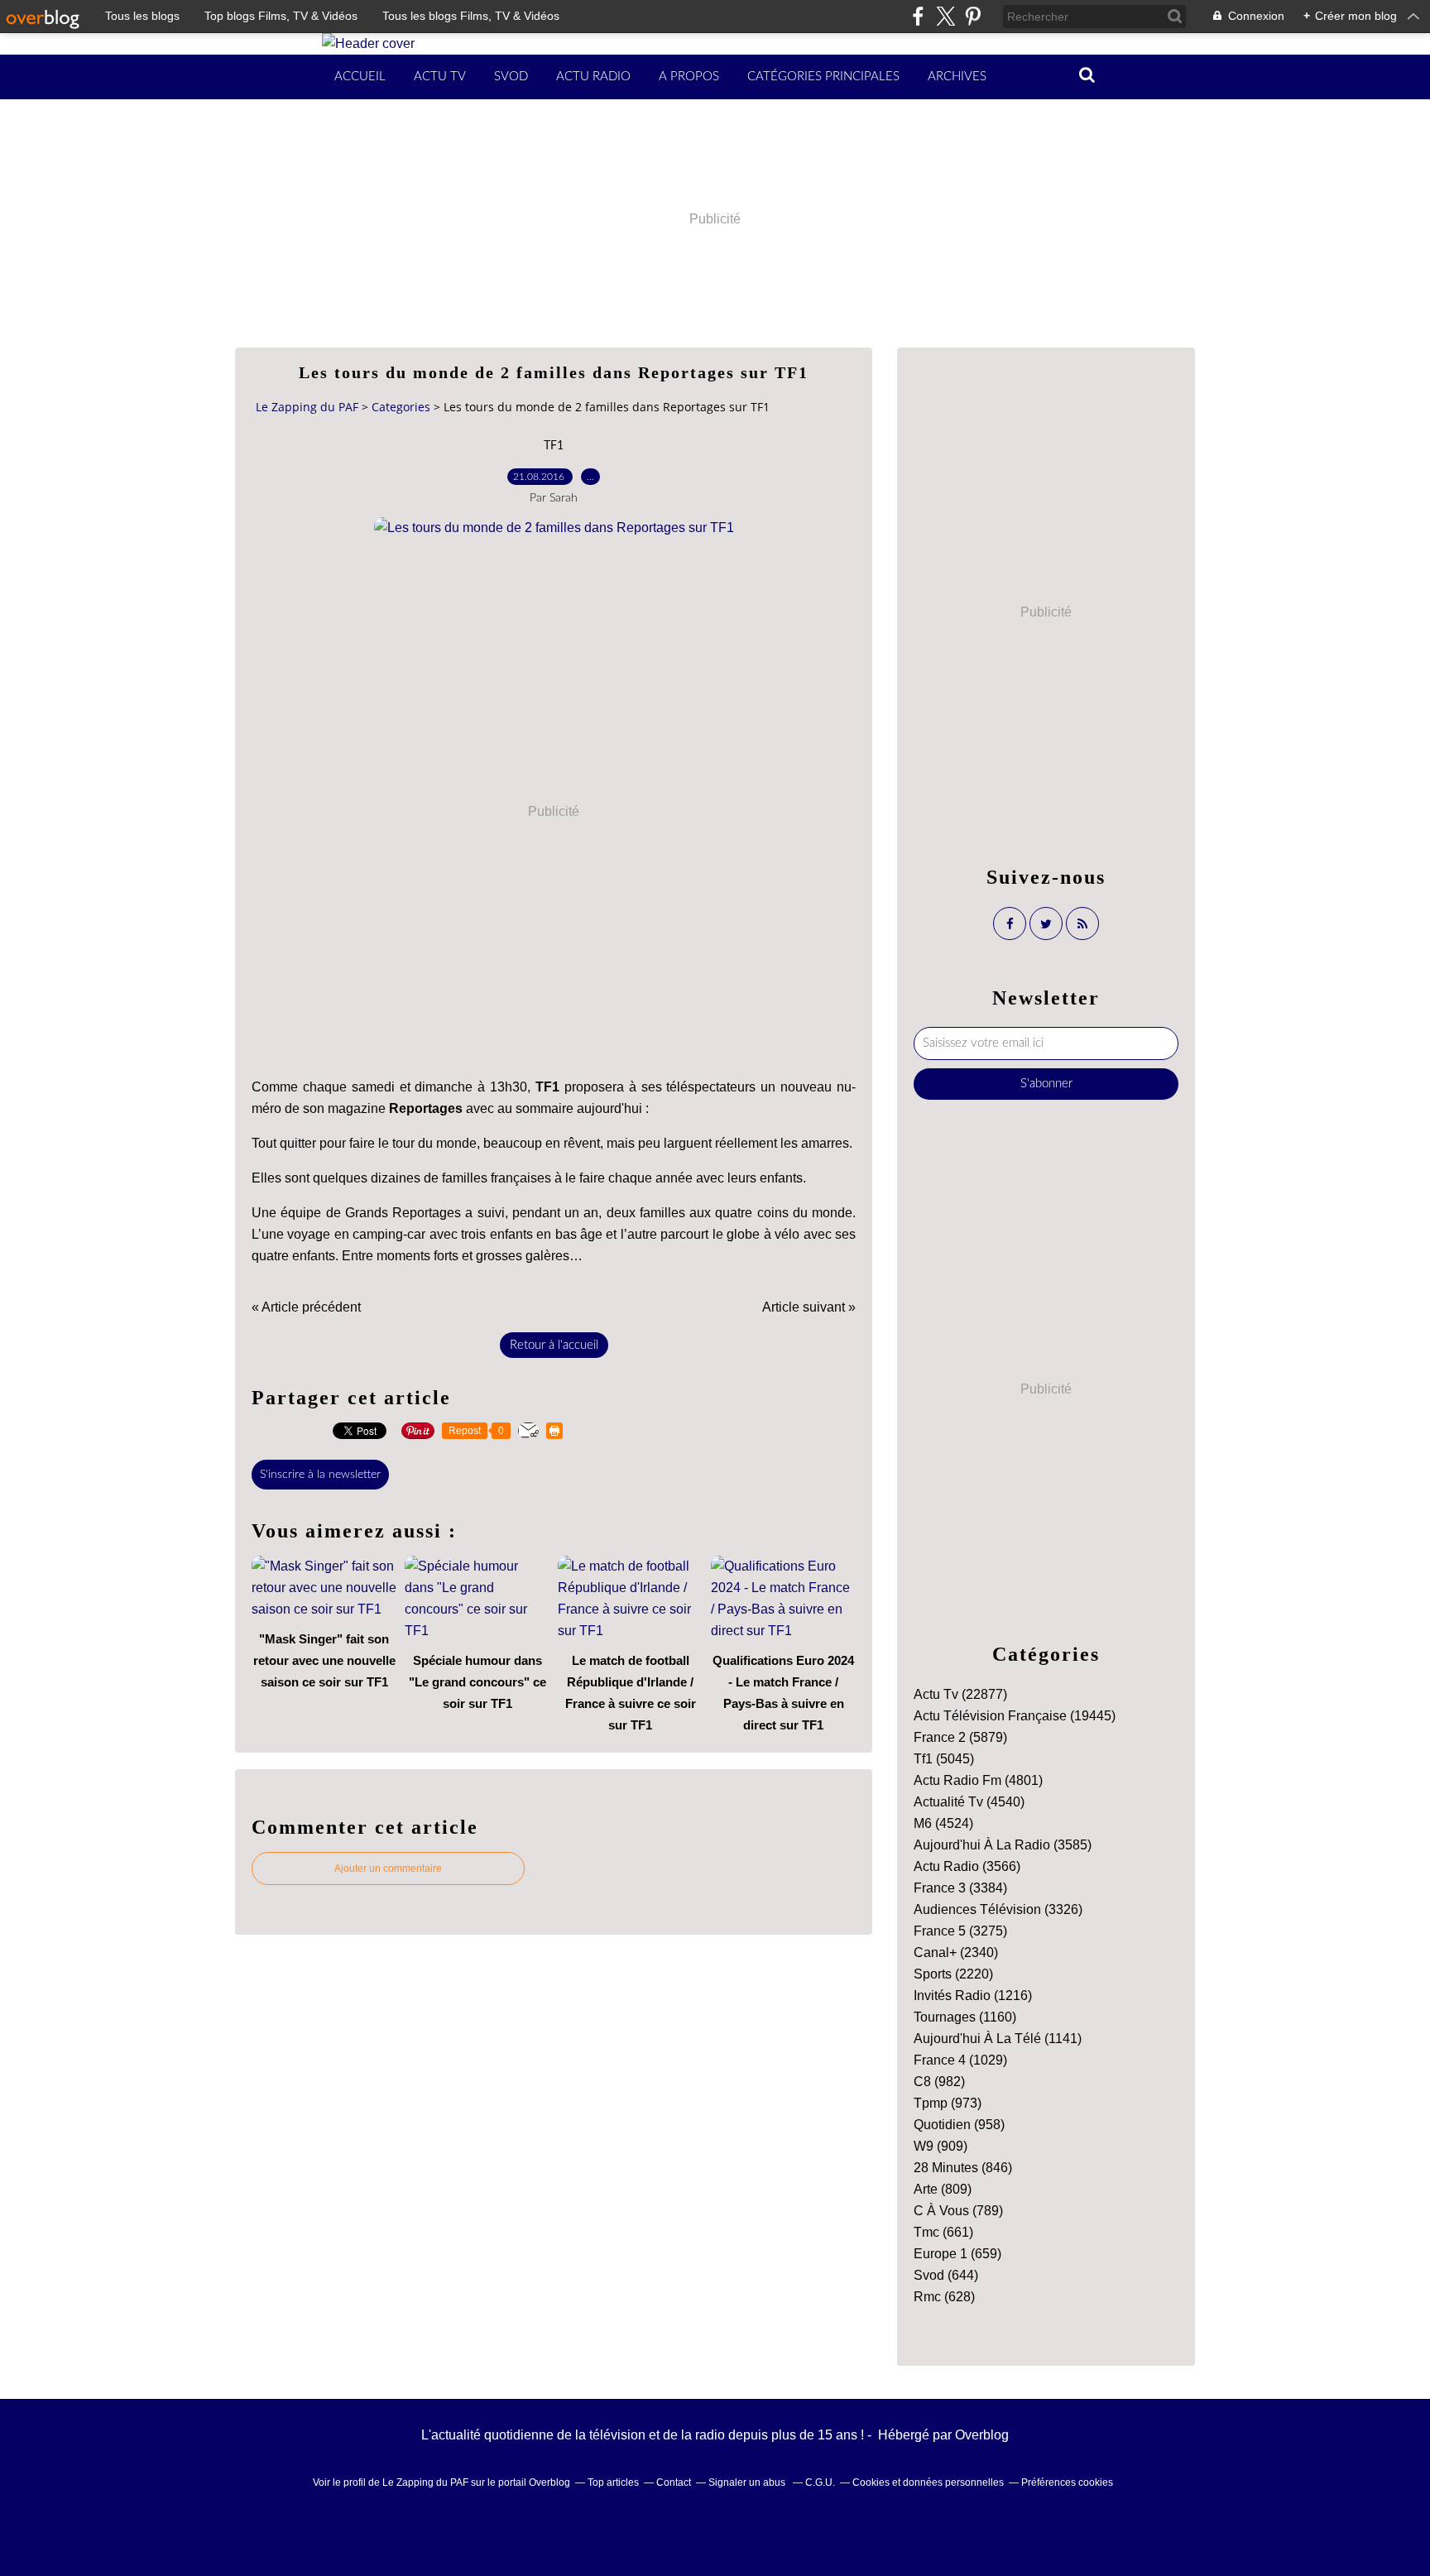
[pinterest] (973, 16)
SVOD (511, 77)
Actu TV (440, 77)
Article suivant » (809, 1307)
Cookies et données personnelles (928, 2482)
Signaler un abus (748, 2482)
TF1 (554, 446)
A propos (689, 77)
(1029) (960, 2060)
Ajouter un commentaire (388, 1868)
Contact (674, 2482)
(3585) (1003, 1845)
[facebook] (918, 16)
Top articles (613, 2482)
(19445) (1015, 1716)
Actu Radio (593, 77)
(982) (939, 2082)
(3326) (998, 1909)
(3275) (960, 1931)
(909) (941, 2146)
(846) (963, 2168)
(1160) (965, 2017)
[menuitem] (360, 77)
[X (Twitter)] (945, 16)
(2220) (953, 1974)
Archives (957, 77)
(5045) (944, 1759)
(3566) (967, 1866)
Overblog (982, 2435)
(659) (957, 2254)
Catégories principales (823, 77)
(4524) (943, 1823)
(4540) (969, 1802)
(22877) (960, 1694)
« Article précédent (306, 1307)
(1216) (973, 1996)
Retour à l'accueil (554, 1345)
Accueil (360, 77)
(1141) (998, 2039)
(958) (959, 2125)
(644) (946, 2275)
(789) (958, 2211)
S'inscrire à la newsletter (320, 1475)
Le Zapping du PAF (307, 407)
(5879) (960, 1737)
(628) (944, 2297)
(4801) (978, 1780)
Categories (401, 407)
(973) (948, 2103)
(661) (943, 2232)
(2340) (956, 1952)
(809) (943, 2189)
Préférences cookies (1067, 2482)
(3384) (960, 1888)
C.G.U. (820, 2482)
